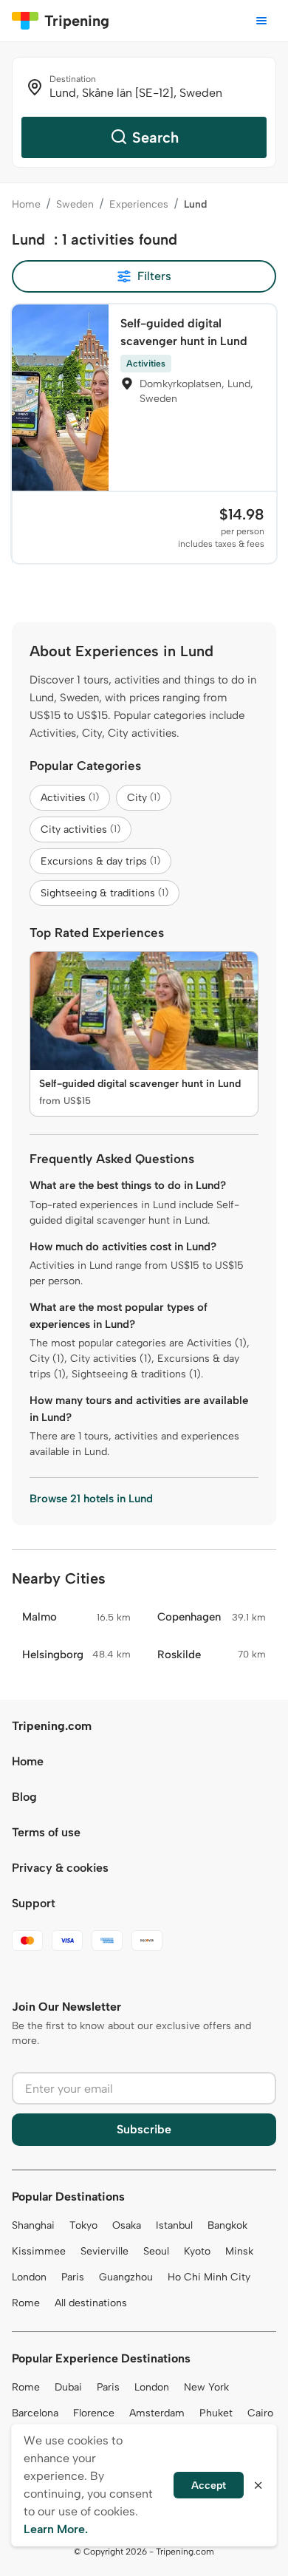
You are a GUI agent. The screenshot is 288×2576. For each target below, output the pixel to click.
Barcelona (35, 2413)
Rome (26, 2303)
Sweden (75, 204)
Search (155, 137)
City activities (80, 829)
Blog (24, 1797)
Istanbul (174, 2225)
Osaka (127, 2225)
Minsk (239, 2251)
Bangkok (227, 2225)
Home (26, 204)
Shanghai (33, 2225)
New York (206, 2387)
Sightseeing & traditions (104, 893)
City (144, 798)
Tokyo (83, 2225)
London (29, 2277)
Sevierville (104, 2251)
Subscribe (144, 2129)
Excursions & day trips (100, 861)
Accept (209, 2485)
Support (34, 1903)
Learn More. (56, 2529)
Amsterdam (157, 2413)
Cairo (260, 2413)
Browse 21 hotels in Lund (91, 1499)
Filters (154, 276)
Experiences (139, 204)
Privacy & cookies (60, 1868)
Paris (73, 2277)
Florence (94, 2413)
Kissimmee (39, 2251)
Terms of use (46, 1832)
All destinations (91, 2303)
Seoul (156, 2251)
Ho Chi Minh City (209, 2277)
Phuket (216, 2413)
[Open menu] (261, 21)
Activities (70, 798)
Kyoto (197, 2251)
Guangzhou (126, 2277)
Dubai (68, 2387)
